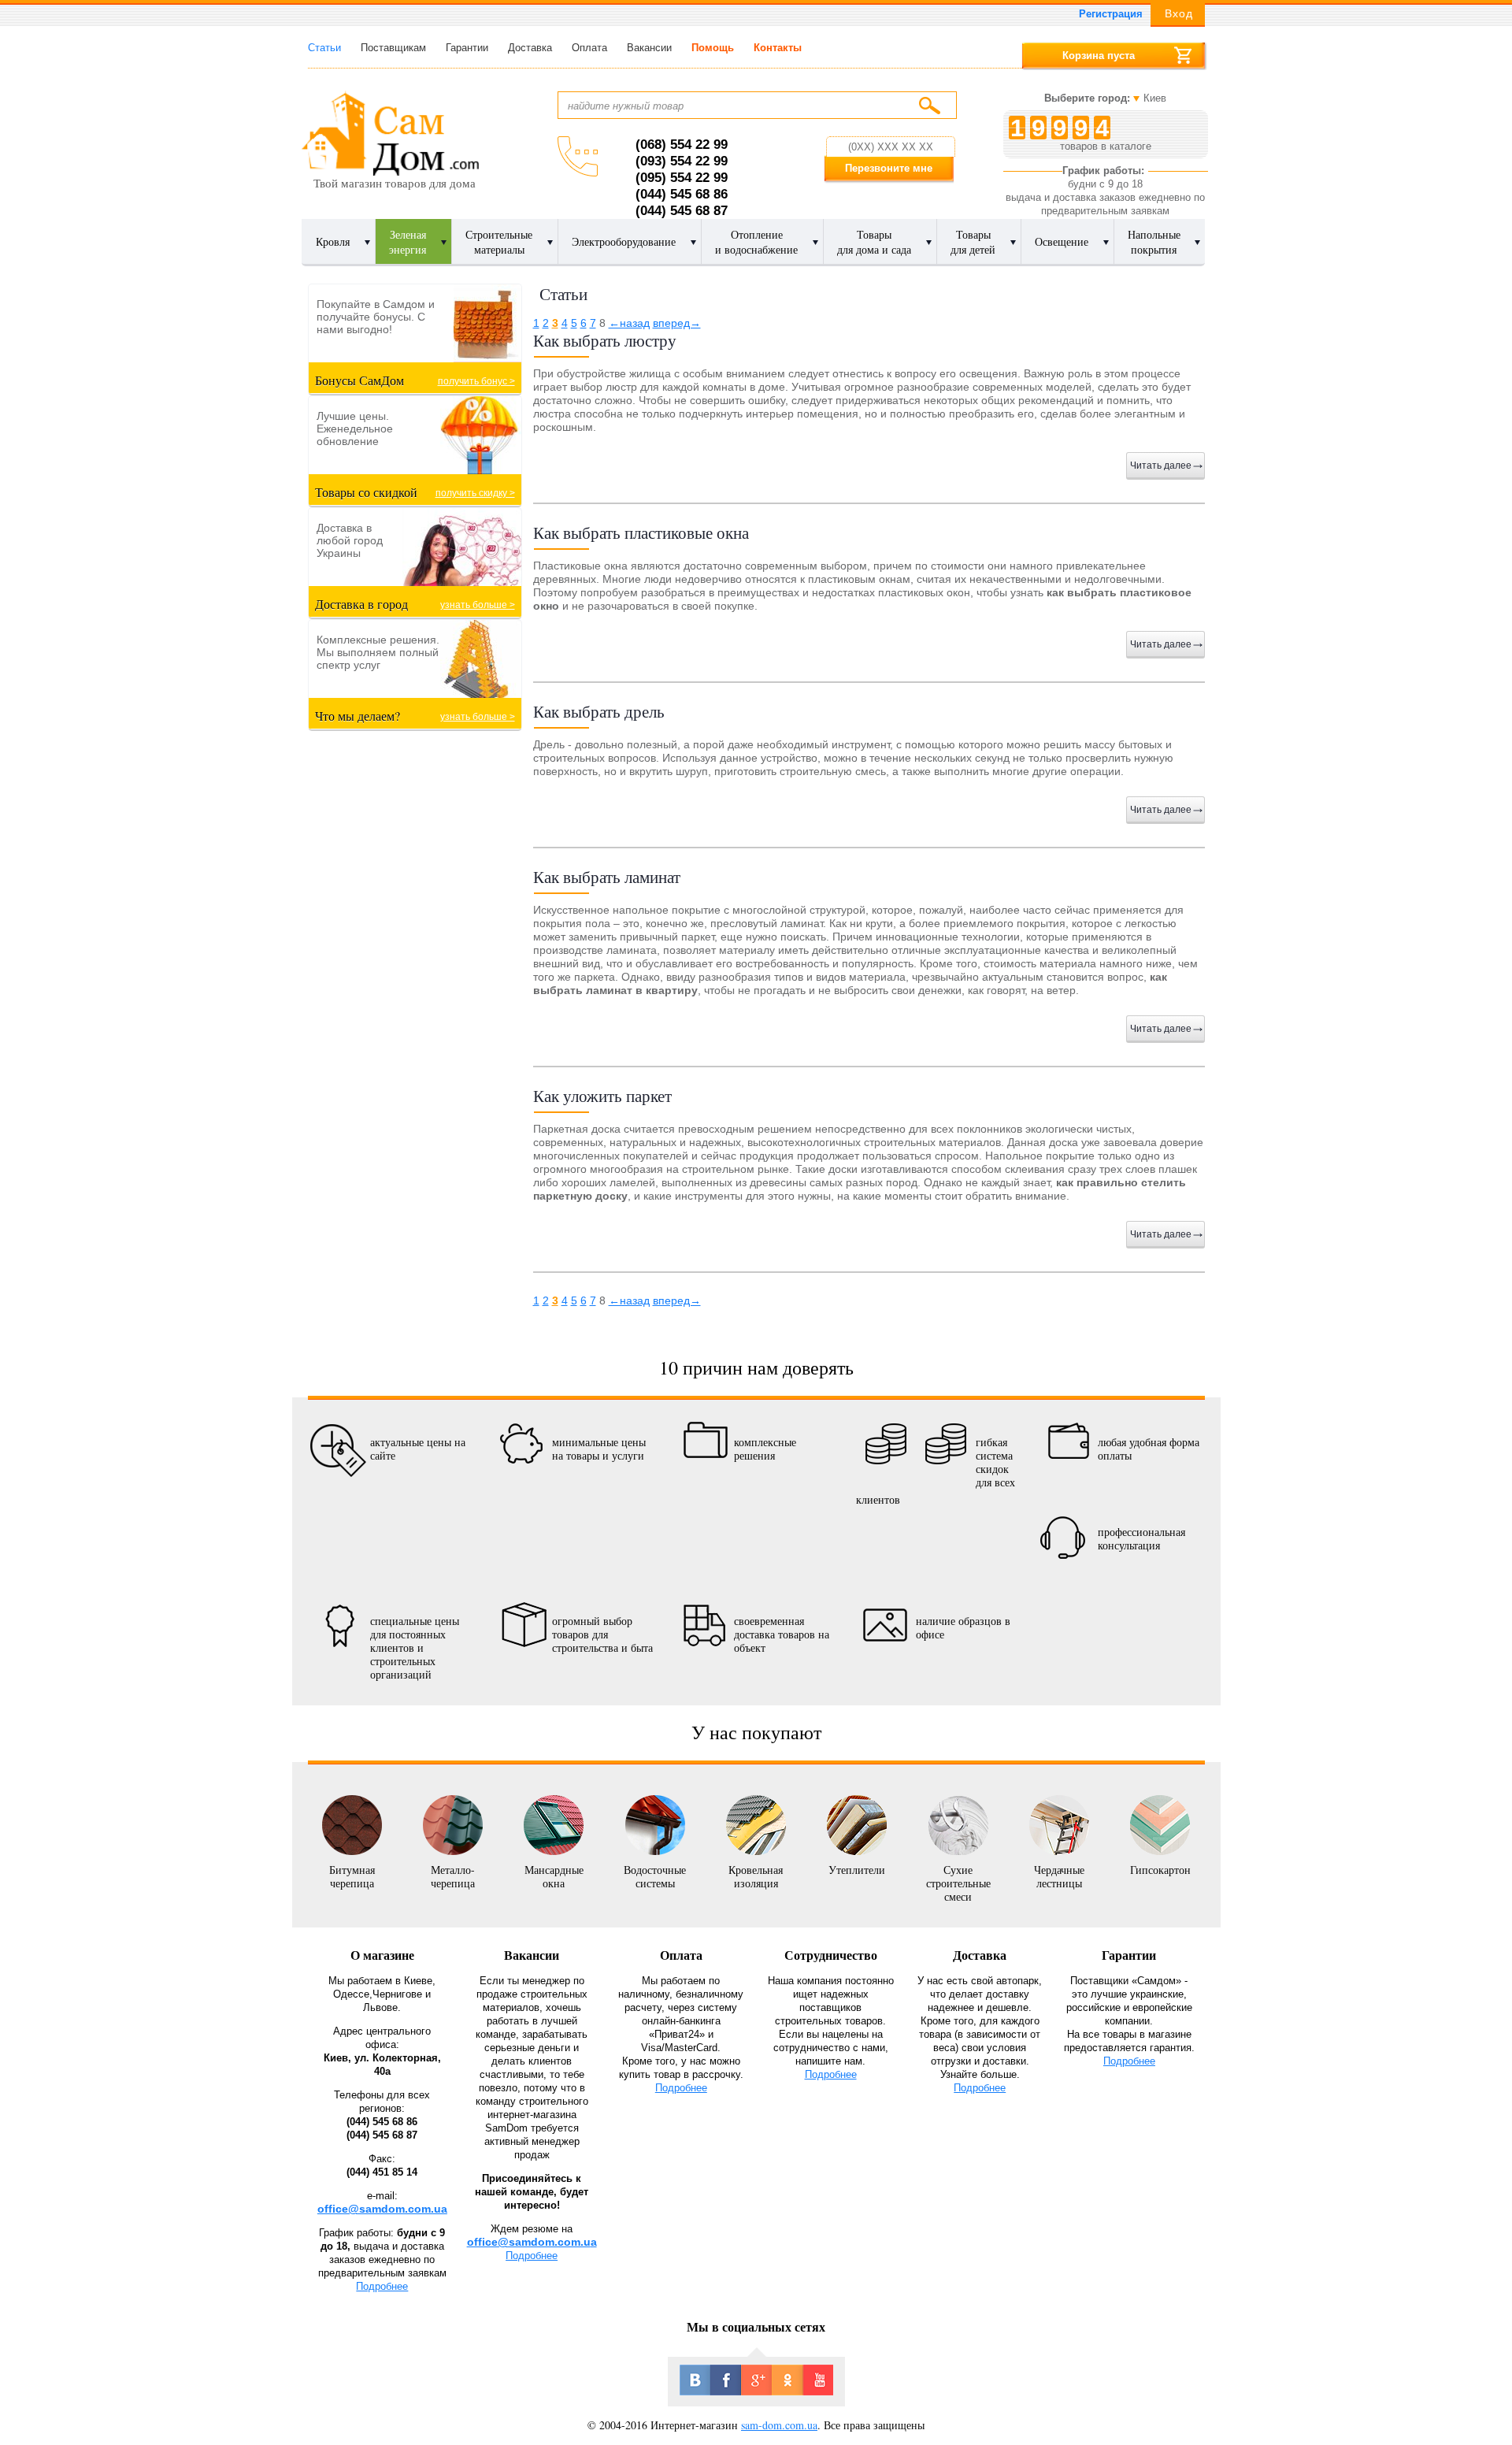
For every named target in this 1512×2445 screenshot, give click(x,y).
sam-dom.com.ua (779, 2425)
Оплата (589, 48)
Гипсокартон (1160, 1869)
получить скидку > (475, 493)
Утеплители (857, 1869)
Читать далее (1161, 466)
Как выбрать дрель (599, 711)
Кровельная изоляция (756, 1876)
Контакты (778, 48)
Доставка (530, 48)
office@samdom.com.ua (382, 2209)
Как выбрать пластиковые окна (641, 532)
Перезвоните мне (889, 168)
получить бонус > (476, 381)
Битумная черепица (352, 1876)
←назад (629, 323)
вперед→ (677, 323)
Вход (1179, 13)
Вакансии (649, 48)
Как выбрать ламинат (607, 877)
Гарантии (467, 48)
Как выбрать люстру (605, 340)
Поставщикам (393, 48)
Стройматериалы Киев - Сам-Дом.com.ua (390, 133)
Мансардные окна (554, 1876)
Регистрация (1111, 14)
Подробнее (382, 2286)
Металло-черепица (453, 1876)
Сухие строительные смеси (958, 1883)
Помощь (713, 48)
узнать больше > (478, 605)
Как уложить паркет (602, 1096)
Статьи (324, 48)
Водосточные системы (655, 1876)
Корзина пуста (1099, 56)
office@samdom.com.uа (532, 2242)
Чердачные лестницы (1059, 1876)
